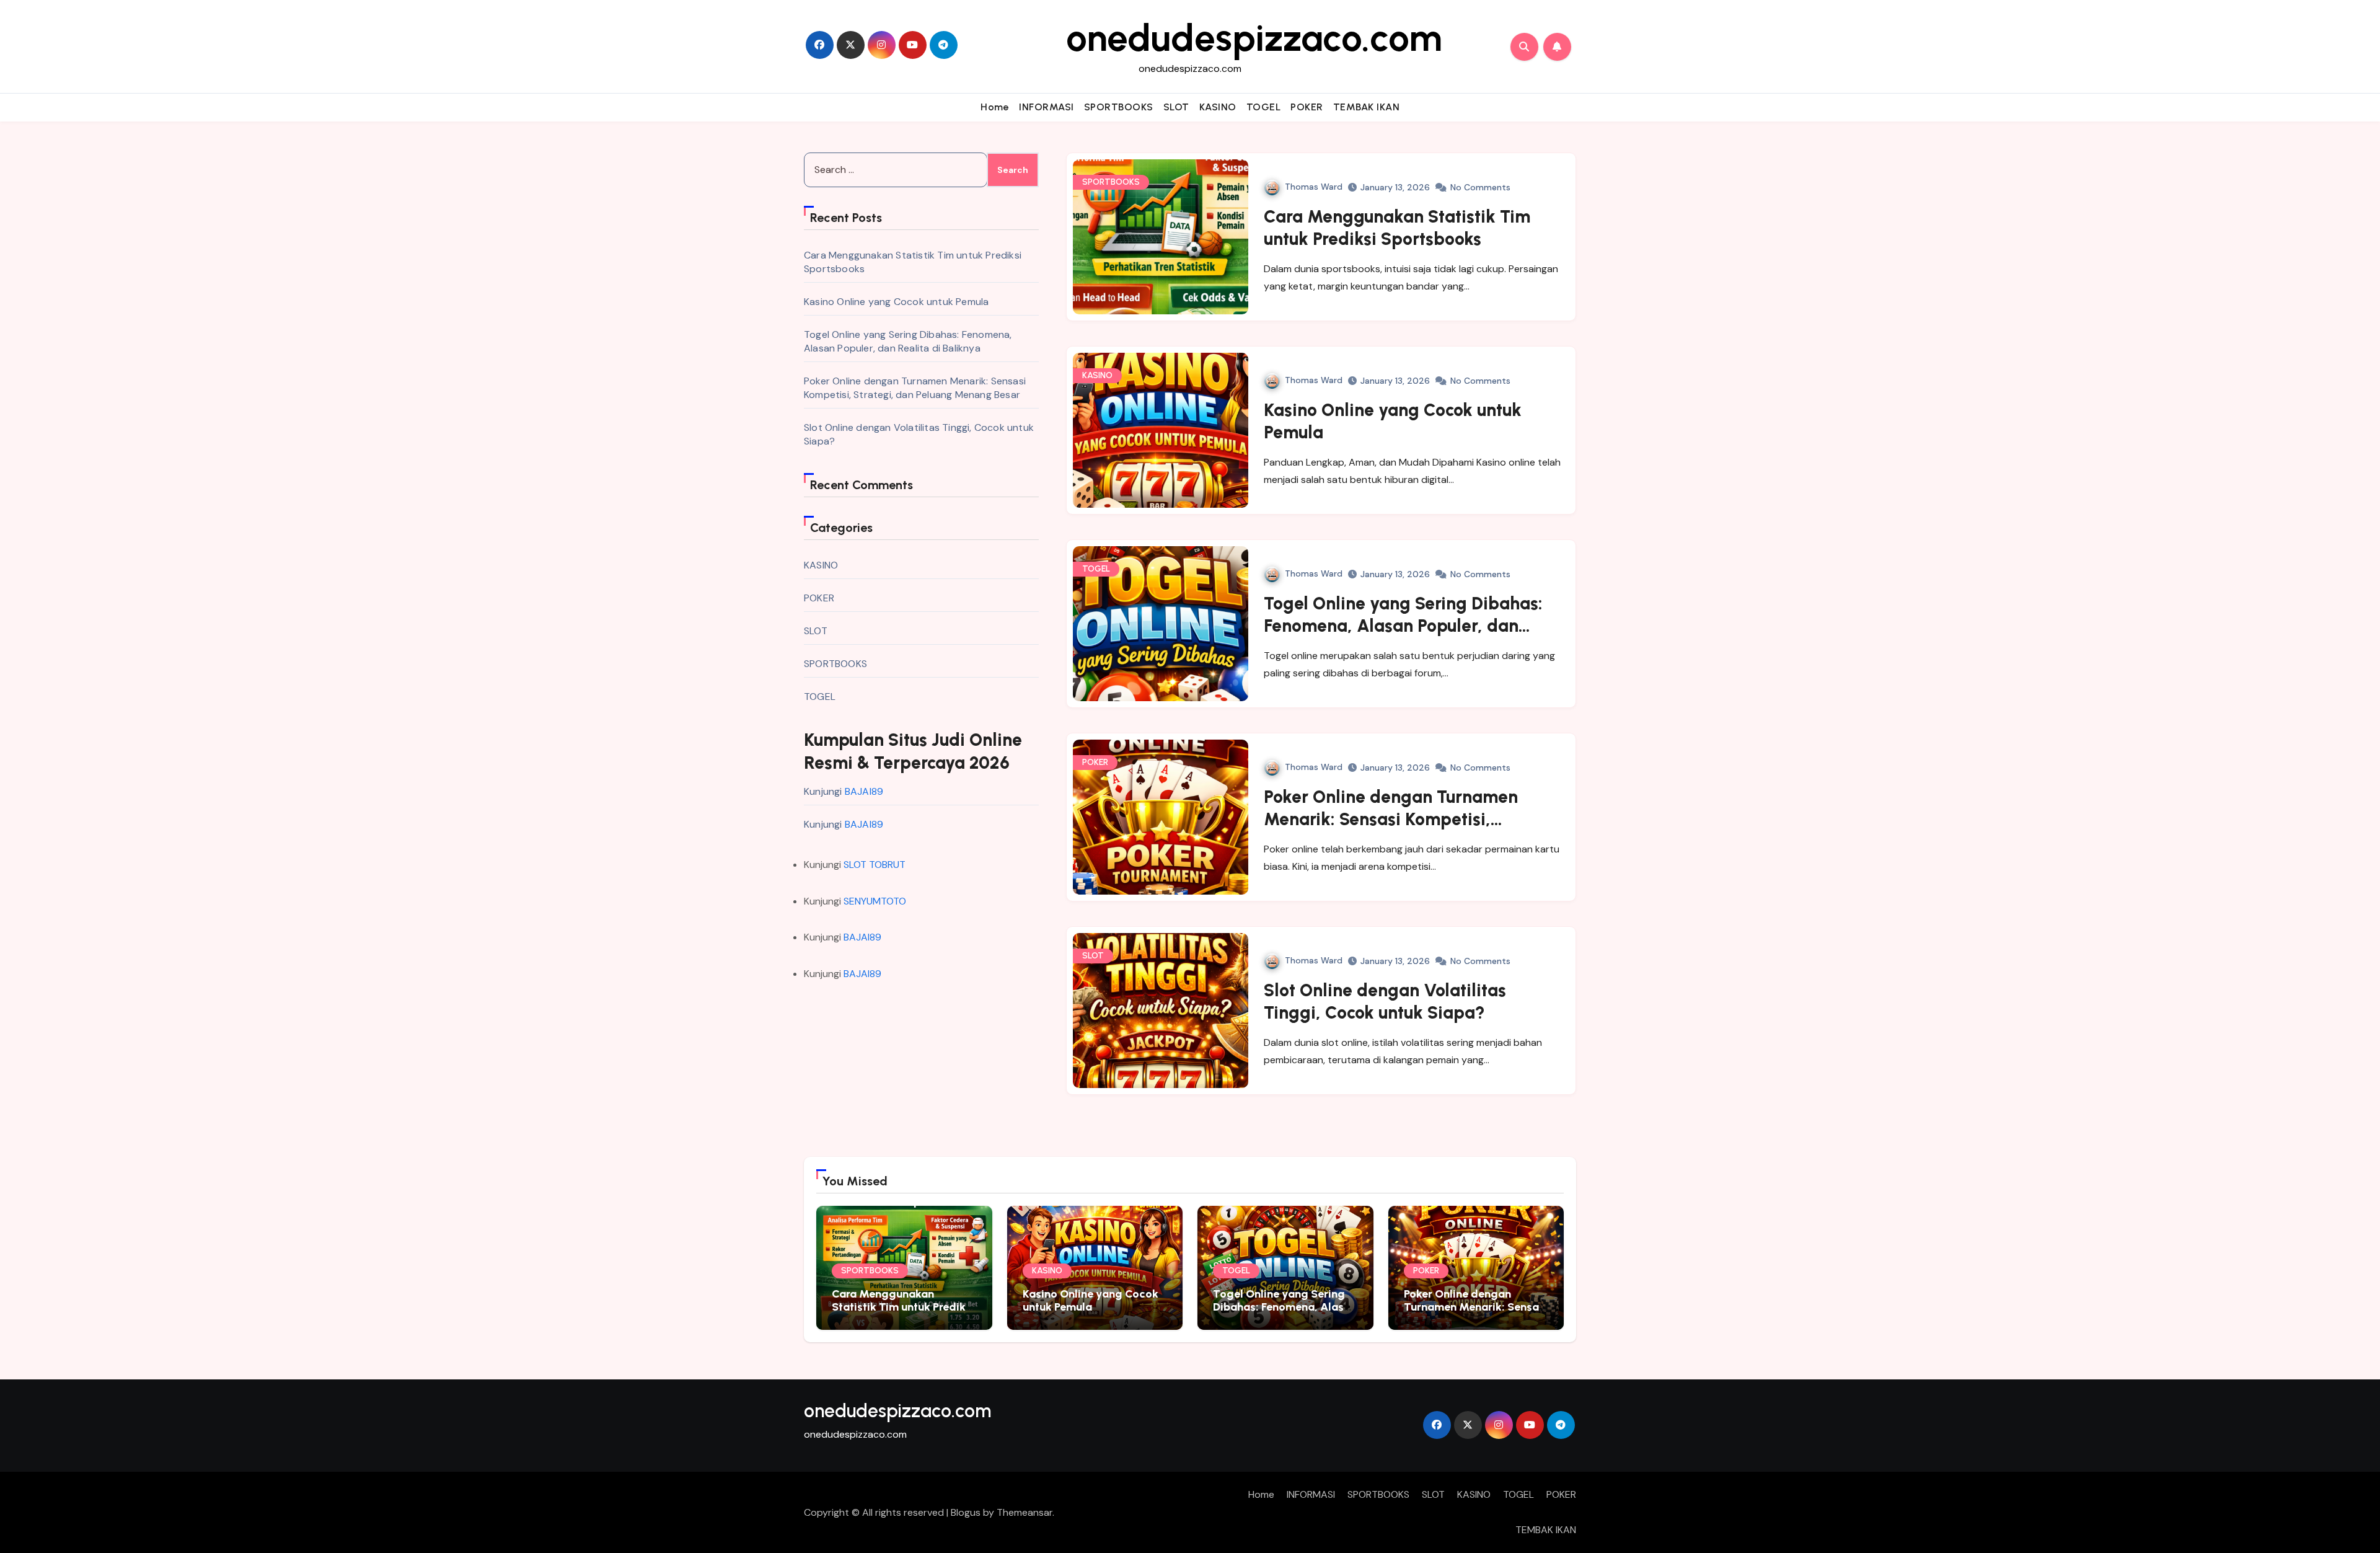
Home (995, 107)
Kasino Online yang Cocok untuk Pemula (896, 302)
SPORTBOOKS (1119, 107)
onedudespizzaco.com (1254, 38)
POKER (1307, 107)
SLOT (1176, 107)
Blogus (966, 1512)
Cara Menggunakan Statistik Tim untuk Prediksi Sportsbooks (903, 1307)
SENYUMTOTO (875, 901)
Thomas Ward (1314, 187)
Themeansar (1025, 1512)
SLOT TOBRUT (875, 865)
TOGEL (1264, 107)
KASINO (1218, 107)
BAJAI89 (864, 791)
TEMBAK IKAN (1367, 107)
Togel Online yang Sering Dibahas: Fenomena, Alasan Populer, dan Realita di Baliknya (908, 341)
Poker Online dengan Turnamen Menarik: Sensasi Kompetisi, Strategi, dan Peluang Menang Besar (915, 388)
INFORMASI (1047, 107)
